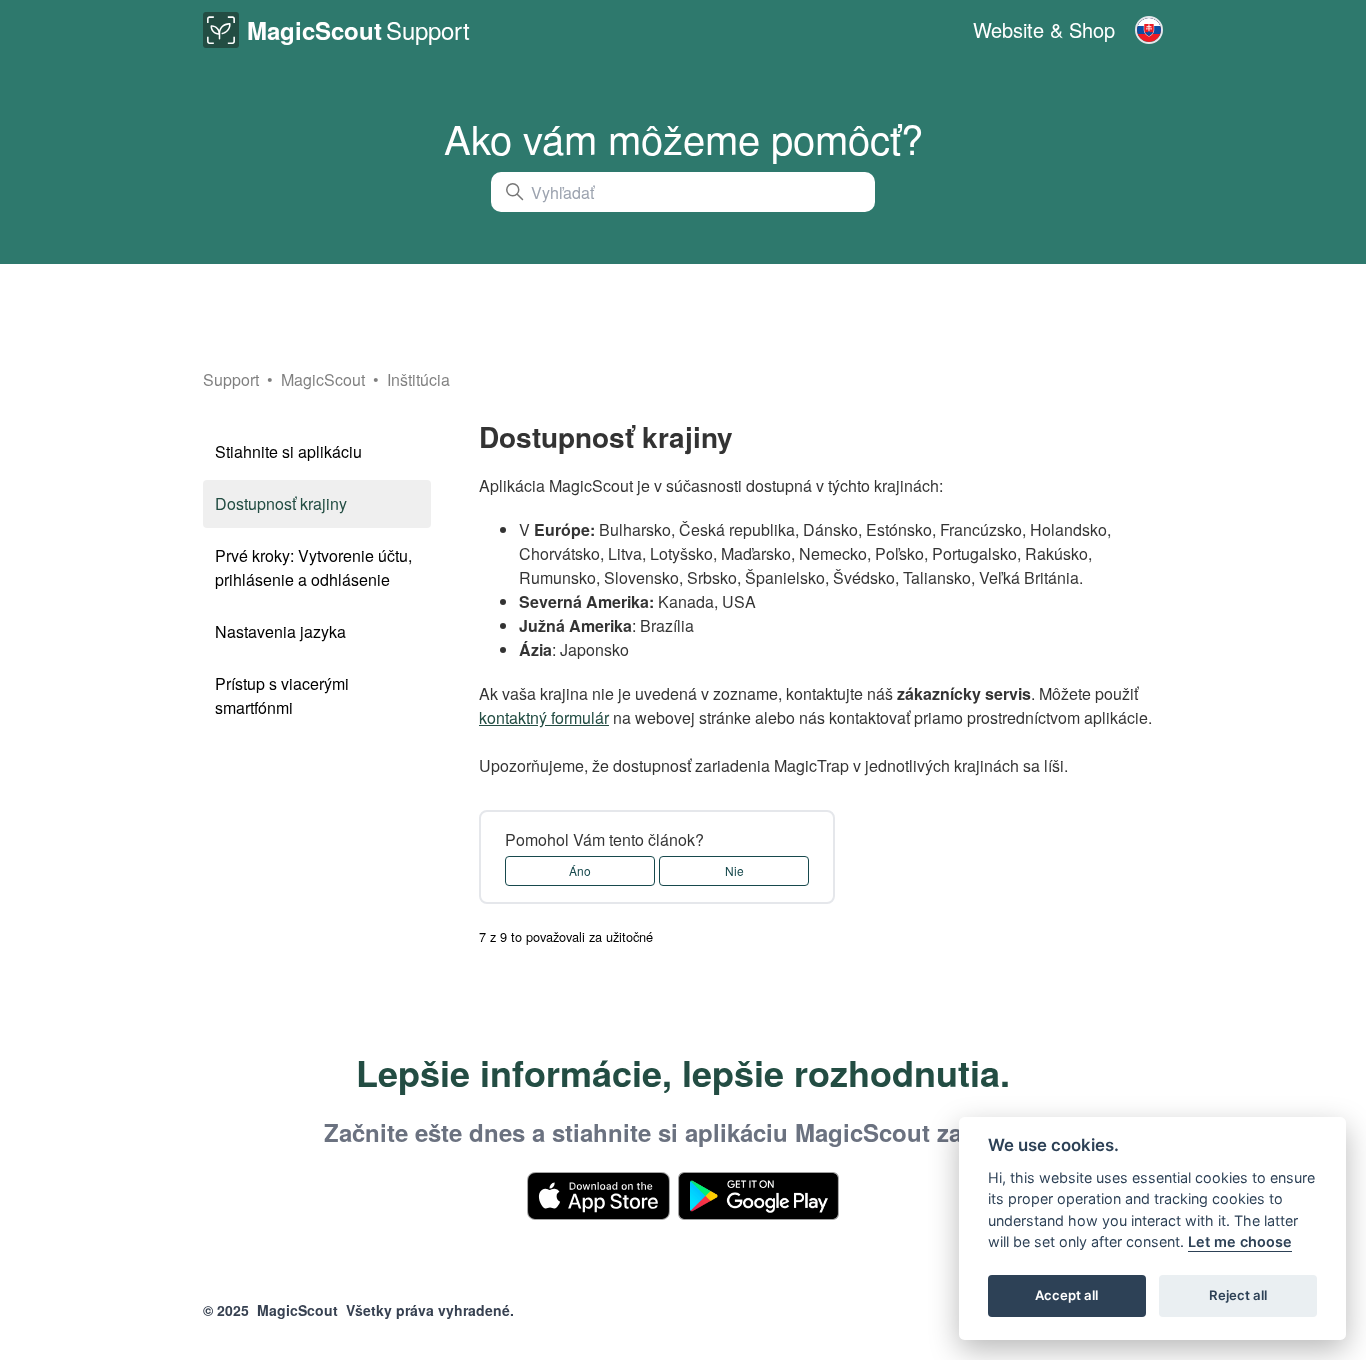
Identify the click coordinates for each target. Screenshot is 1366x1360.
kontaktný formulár (544, 717)
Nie (734, 870)
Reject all (1238, 1296)
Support (231, 379)
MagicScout (325, 379)
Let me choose (1240, 1242)
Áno (580, 870)
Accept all (1066, 1296)
